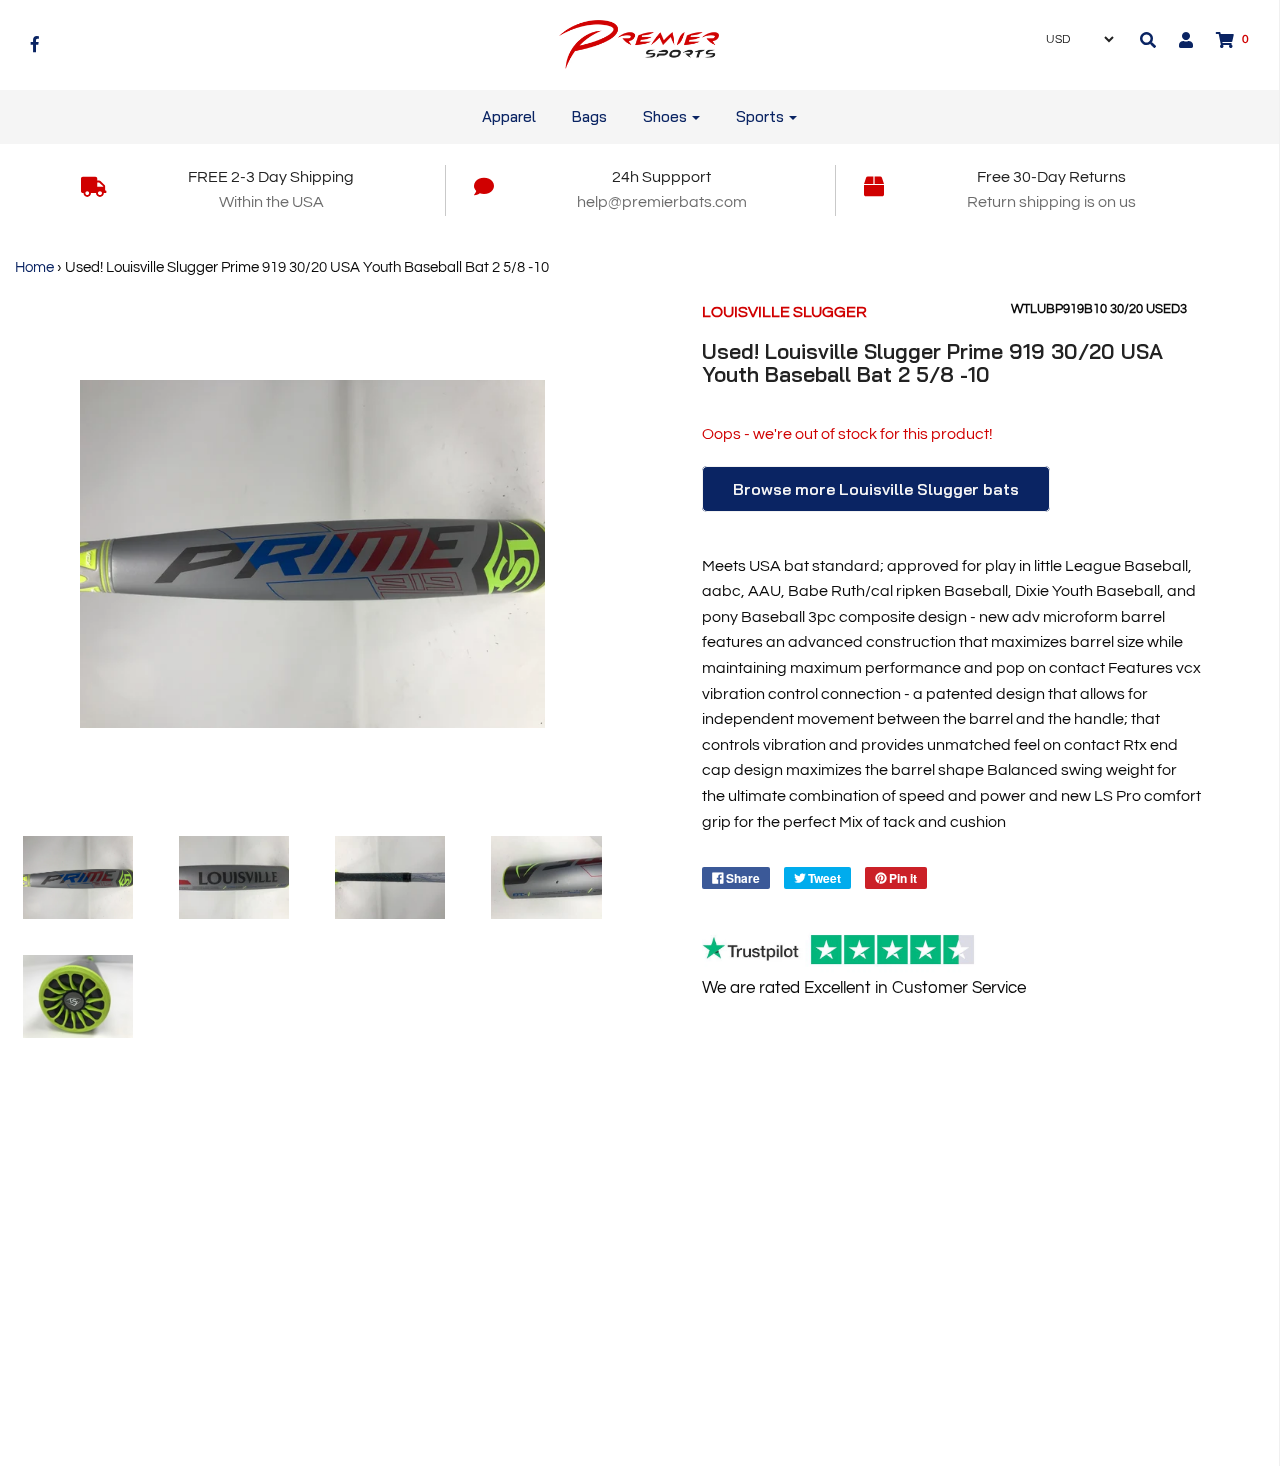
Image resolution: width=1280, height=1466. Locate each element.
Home (34, 267)
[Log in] (1176, 40)
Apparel (509, 116)
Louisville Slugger (784, 312)
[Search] (1148, 40)
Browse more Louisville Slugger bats (876, 489)
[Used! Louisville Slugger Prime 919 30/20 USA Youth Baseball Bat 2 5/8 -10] (78, 877)
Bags (589, 116)
